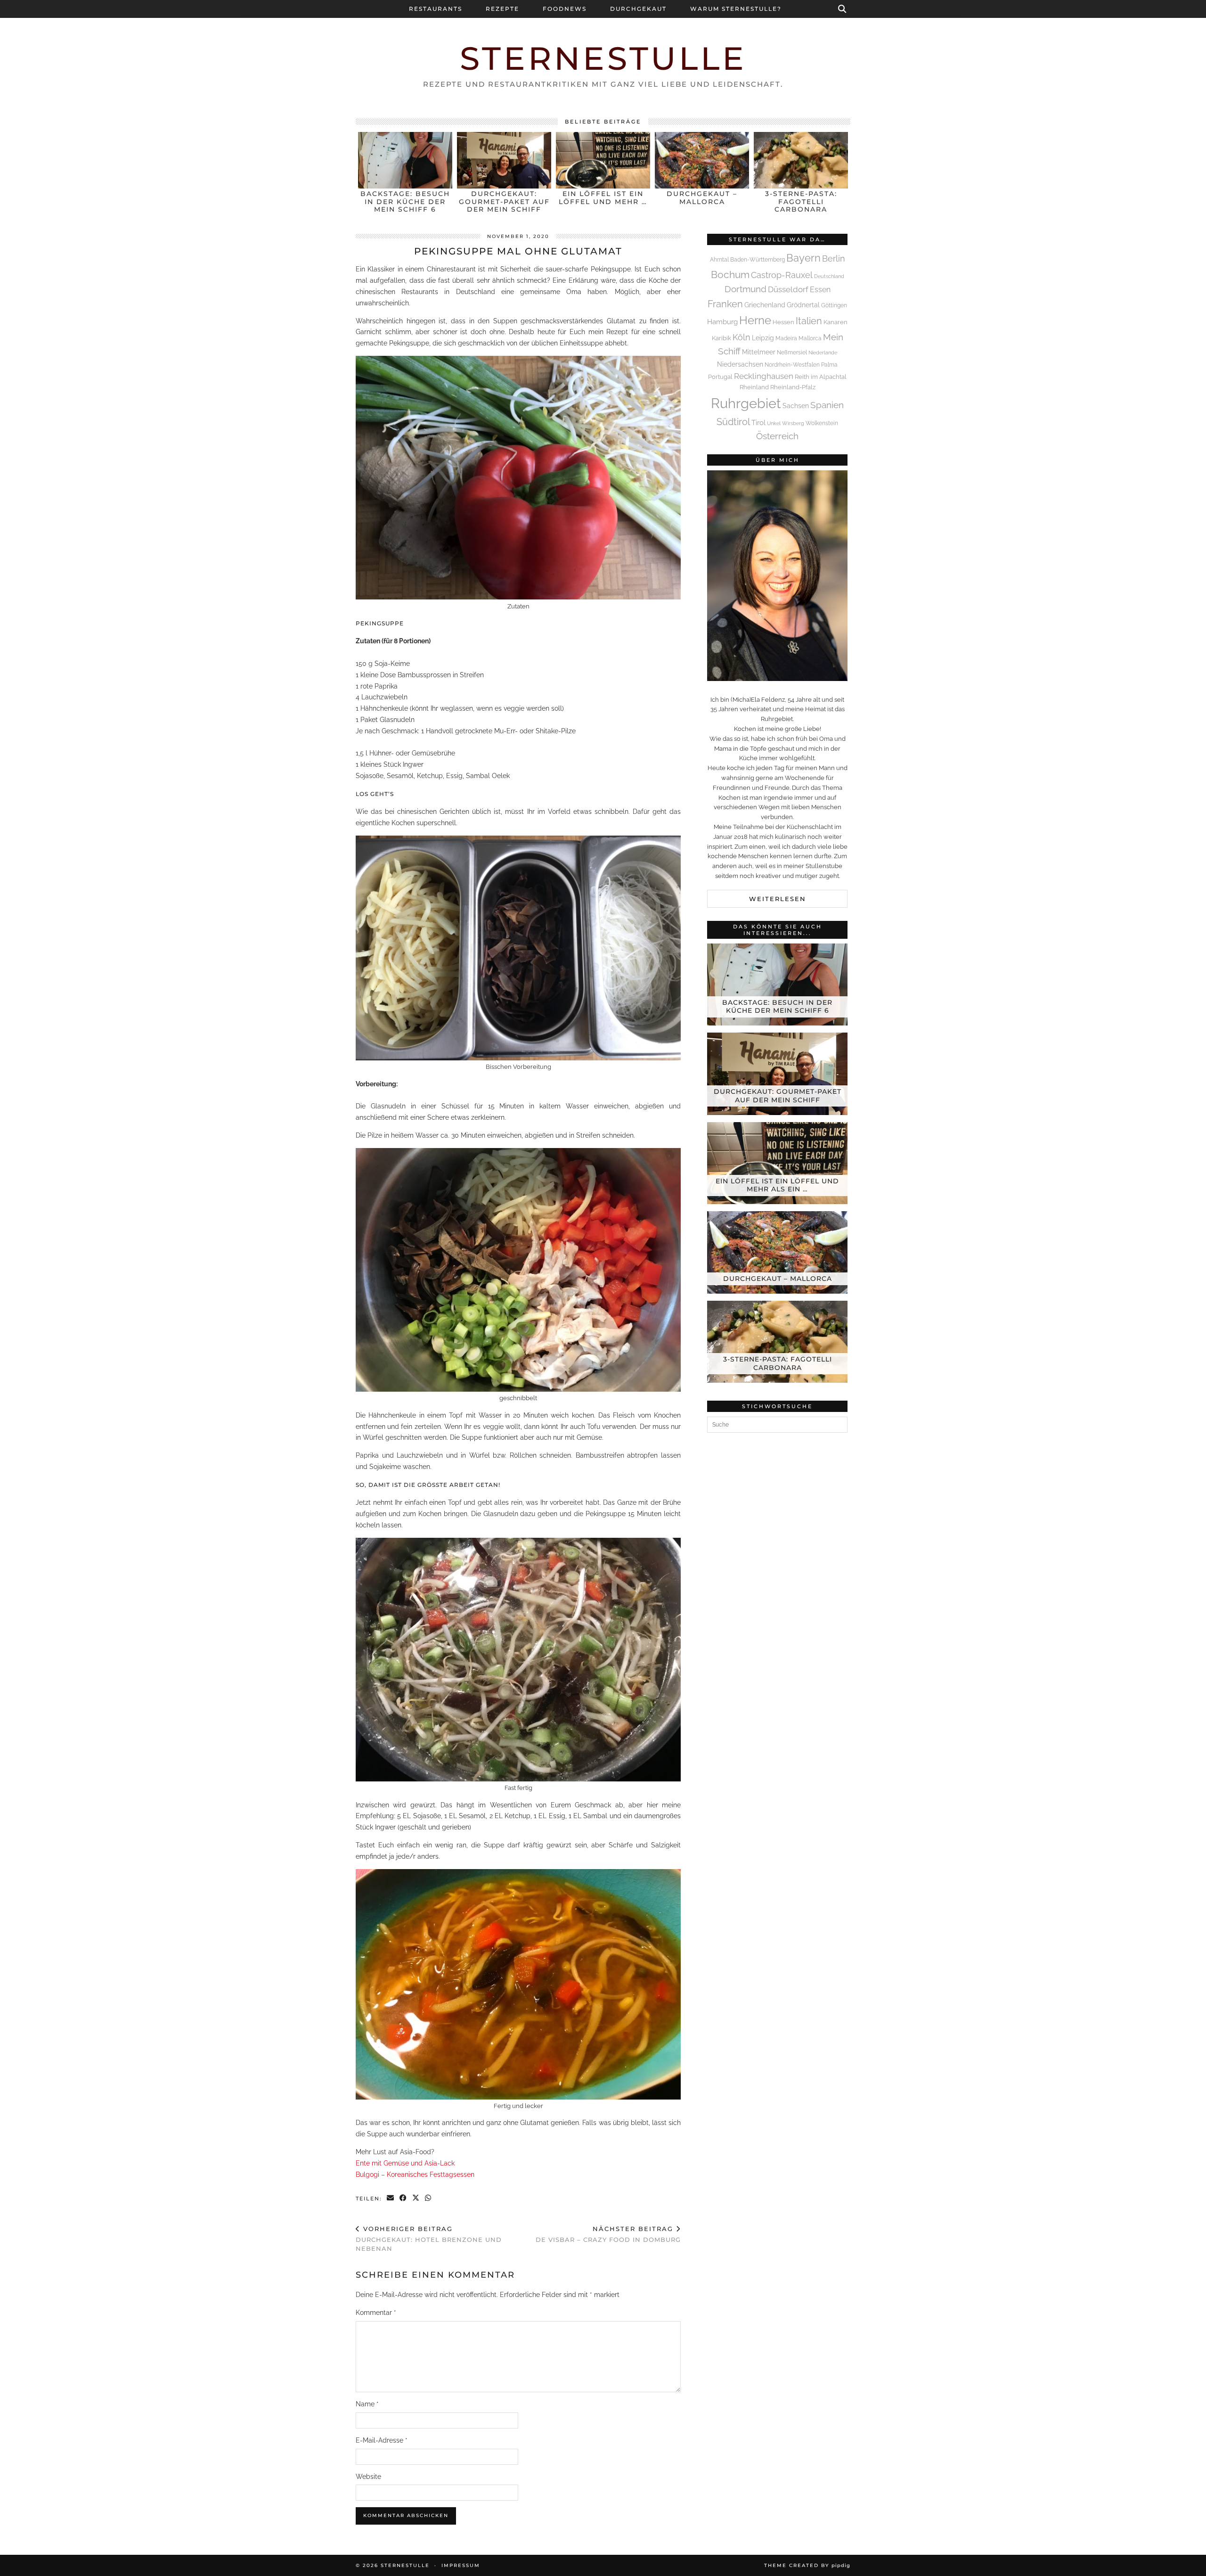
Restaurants (436, 9)
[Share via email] (391, 2199)
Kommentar (376, 2313)
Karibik (721, 338)
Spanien (827, 405)
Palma (829, 365)
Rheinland (754, 387)
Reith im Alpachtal (821, 377)
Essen (820, 290)
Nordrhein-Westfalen (792, 365)
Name (367, 2404)
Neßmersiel (792, 353)
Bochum (730, 275)
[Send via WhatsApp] (428, 2199)
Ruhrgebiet (746, 403)
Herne (755, 320)
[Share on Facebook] (403, 2199)
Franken (725, 304)
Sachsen (796, 406)
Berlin (834, 258)
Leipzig (763, 338)
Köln (742, 337)
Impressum (461, 2565)
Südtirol (733, 422)
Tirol (758, 423)
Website (368, 2477)
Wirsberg (793, 423)
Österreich (777, 436)
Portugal (720, 377)
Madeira (786, 338)
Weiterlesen (778, 899)
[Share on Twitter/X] (416, 2199)
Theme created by (807, 2565)
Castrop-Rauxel (782, 275)
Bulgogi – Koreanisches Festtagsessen (415, 2174)
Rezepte (502, 9)
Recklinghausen (764, 376)
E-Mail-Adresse (382, 2440)
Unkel (774, 423)
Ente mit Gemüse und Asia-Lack (405, 2163)
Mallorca (810, 338)
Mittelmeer (759, 352)
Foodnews (565, 9)
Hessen (783, 322)
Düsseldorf (788, 289)
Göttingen (834, 305)
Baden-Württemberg (758, 260)
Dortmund (746, 289)
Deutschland (829, 276)
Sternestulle (603, 58)
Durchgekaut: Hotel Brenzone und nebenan (429, 2239)
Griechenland (765, 305)
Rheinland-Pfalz (793, 387)
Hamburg (722, 322)
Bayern (803, 258)
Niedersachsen (740, 364)
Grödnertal (803, 305)
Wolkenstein (822, 423)
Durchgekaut (638, 9)
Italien (809, 321)
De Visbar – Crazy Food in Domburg (608, 2234)
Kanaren (835, 322)
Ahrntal (719, 260)
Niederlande (823, 353)
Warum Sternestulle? (736, 9)
